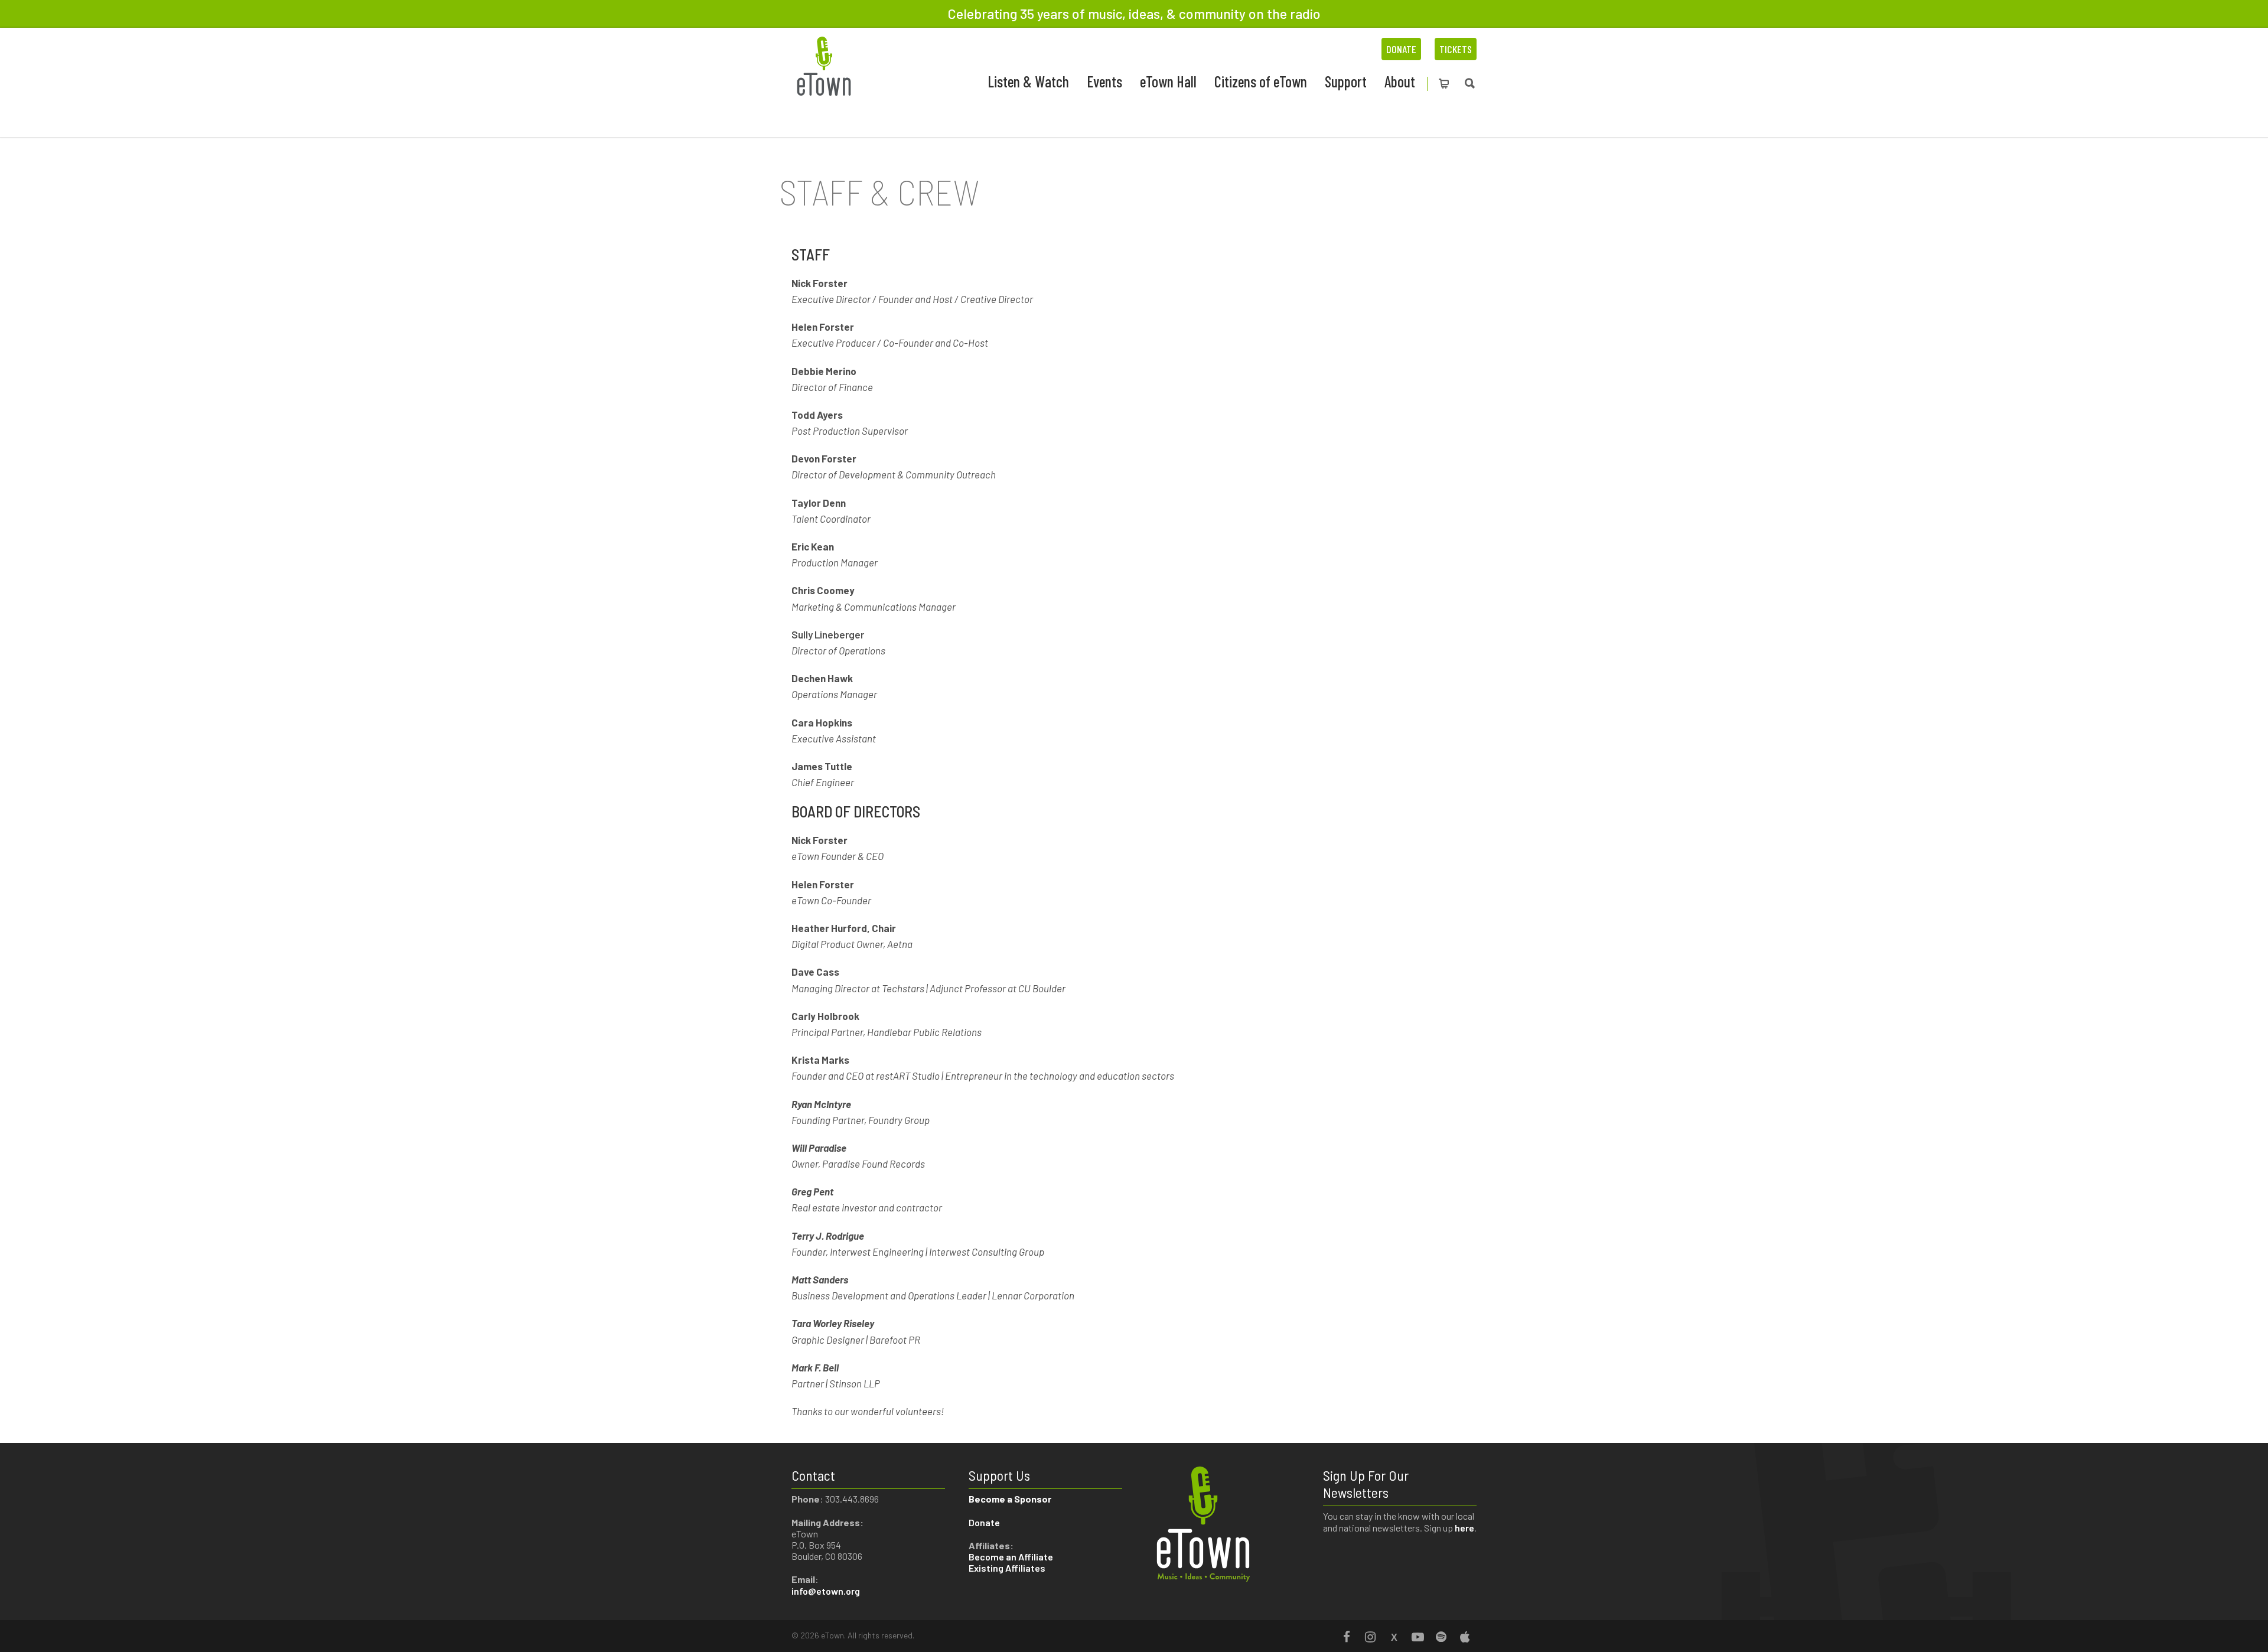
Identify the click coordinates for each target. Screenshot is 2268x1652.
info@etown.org (826, 1591)
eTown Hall (1168, 81)
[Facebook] (1347, 1637)
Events (1104, 81)
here (1464, 1528)
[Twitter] (1394, 1637)
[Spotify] (1441, 1637)
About (1400, 81)
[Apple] (1465, 1637)
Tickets (1456, 49)
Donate (1401, 49)
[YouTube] (1417, 1637)
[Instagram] (1370, 1637)
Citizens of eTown (1261, 81)
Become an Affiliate (1012, 1557)
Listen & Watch (1028, 81)
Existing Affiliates (1007, 1568)
